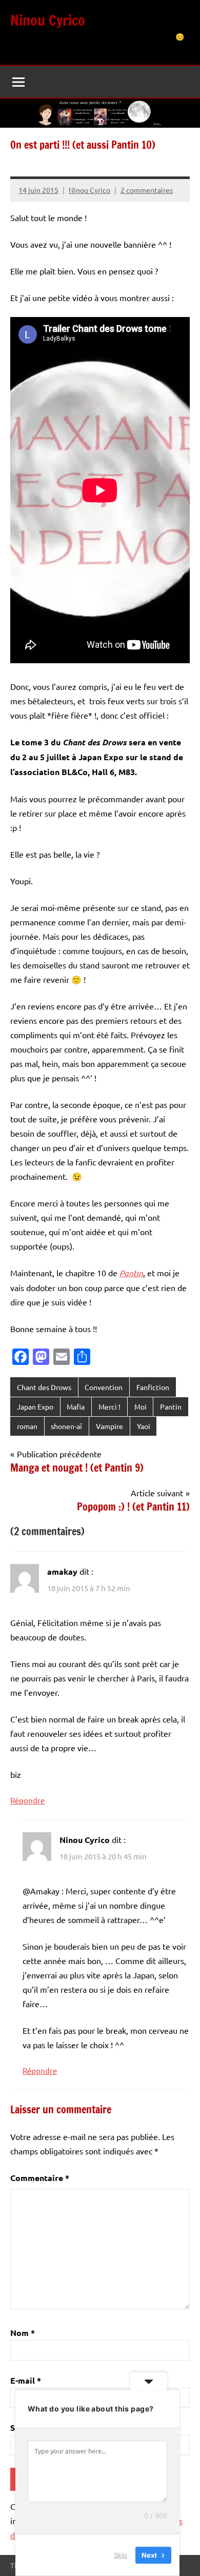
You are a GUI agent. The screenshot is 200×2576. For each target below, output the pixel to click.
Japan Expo (35, 1406)
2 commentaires (147, 190)
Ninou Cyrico (48, 20)
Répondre (27, 1800)
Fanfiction (153, 1387)
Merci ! (109, 1406)
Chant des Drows (44, 1387)
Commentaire (40, 2178)
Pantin (171, 1406)
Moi (141, 1406)
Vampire (109, 1426)
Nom (23, 2333)
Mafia (76, 1406)
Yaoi (144, 1426)
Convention (104, 1387)
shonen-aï (66, 1426)
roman (27, 1426)
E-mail (26, 2380)
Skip (121, 2555)
